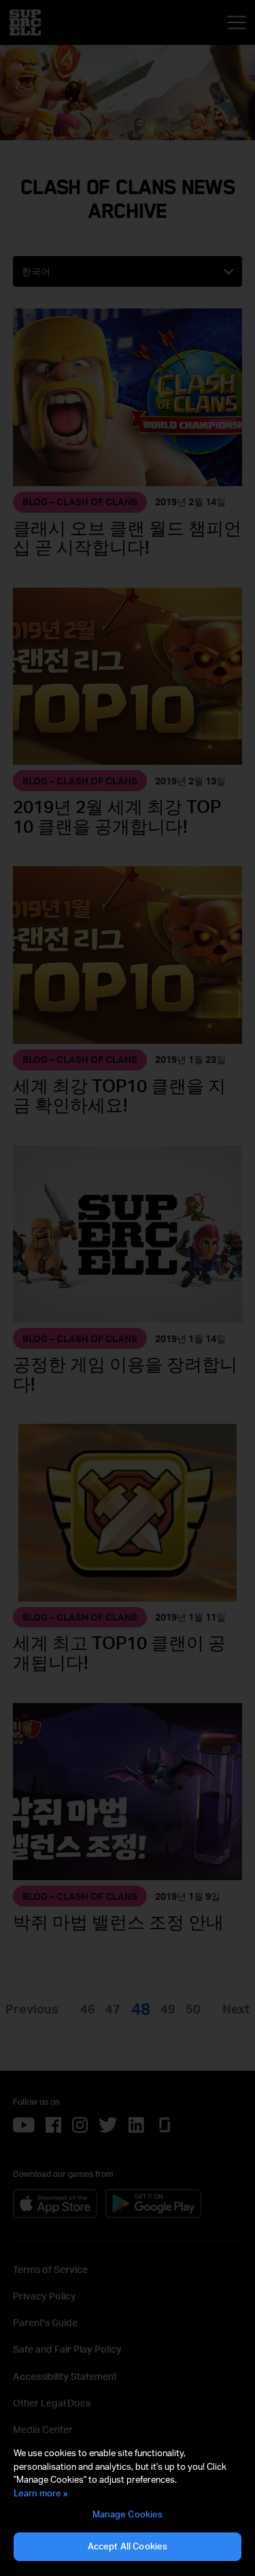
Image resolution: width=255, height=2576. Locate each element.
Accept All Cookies (128, 2546)
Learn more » (41, 2493)
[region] (128, 2505)
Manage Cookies (128, 2514)
